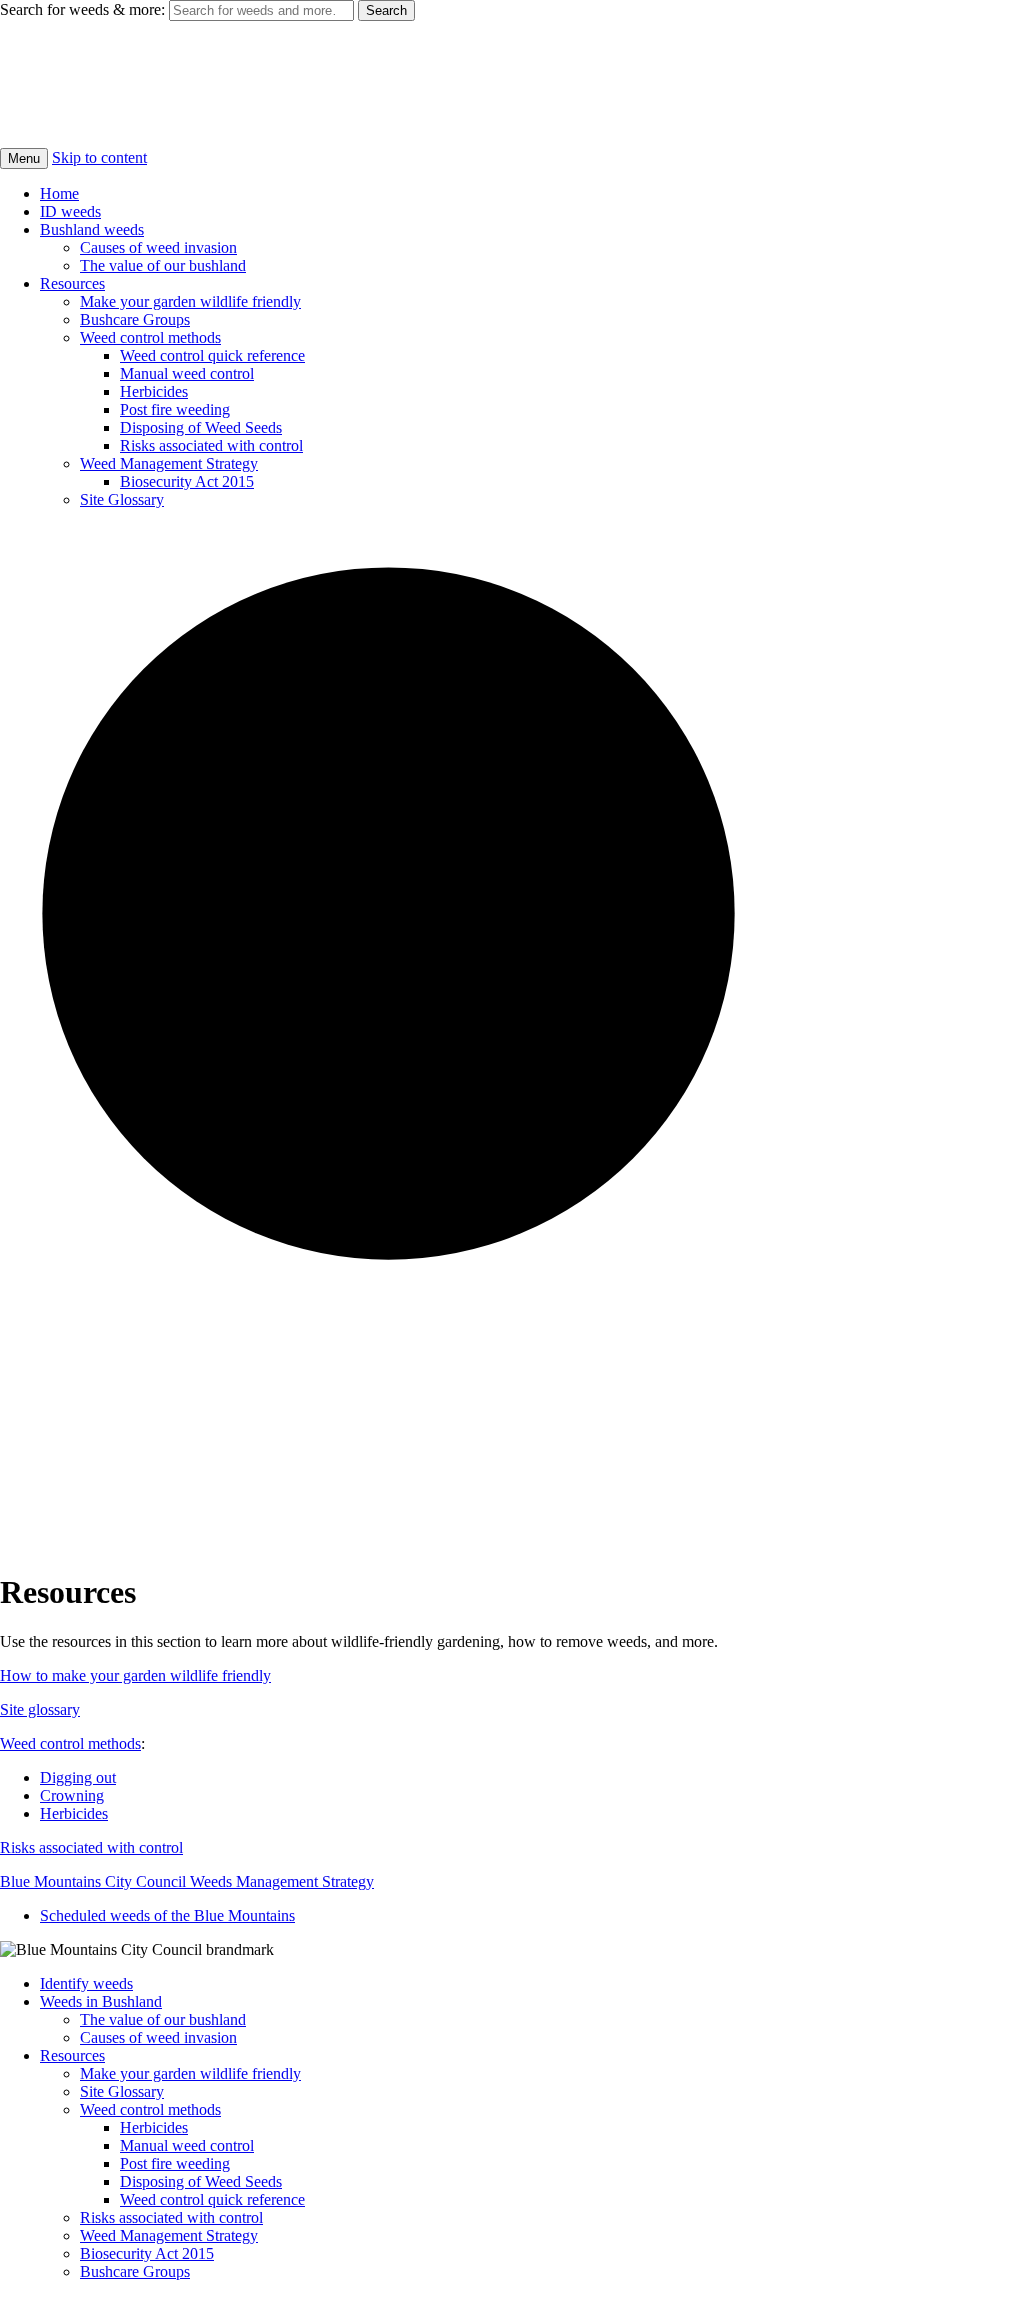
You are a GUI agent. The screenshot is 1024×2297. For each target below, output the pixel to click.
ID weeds (70, 211)
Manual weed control (187, 373)
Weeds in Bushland (101, 2001)
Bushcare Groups (135, 319)
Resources (72, 283)
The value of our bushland (163, 265)
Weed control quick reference (212, 355)
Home (59, 193)
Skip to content (99, 157)
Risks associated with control (211, 445)
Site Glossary (122, 499)
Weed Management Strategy (169, 463)
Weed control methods (150, 337)
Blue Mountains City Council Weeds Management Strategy (187, 1881)
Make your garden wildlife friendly (190, 301)
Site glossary (40, 1709)
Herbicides (154, 391)
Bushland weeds (92, 229)
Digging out (78, 1777)
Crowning (72, 1795)
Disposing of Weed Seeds (201, 427)
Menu (24, 158)
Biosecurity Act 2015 (187, 481)
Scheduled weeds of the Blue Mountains (167, 1915)
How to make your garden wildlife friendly (135, 1675)
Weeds (44, 60)
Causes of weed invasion (158, 247)
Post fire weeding (175, 409)
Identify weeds (86, 1983)
